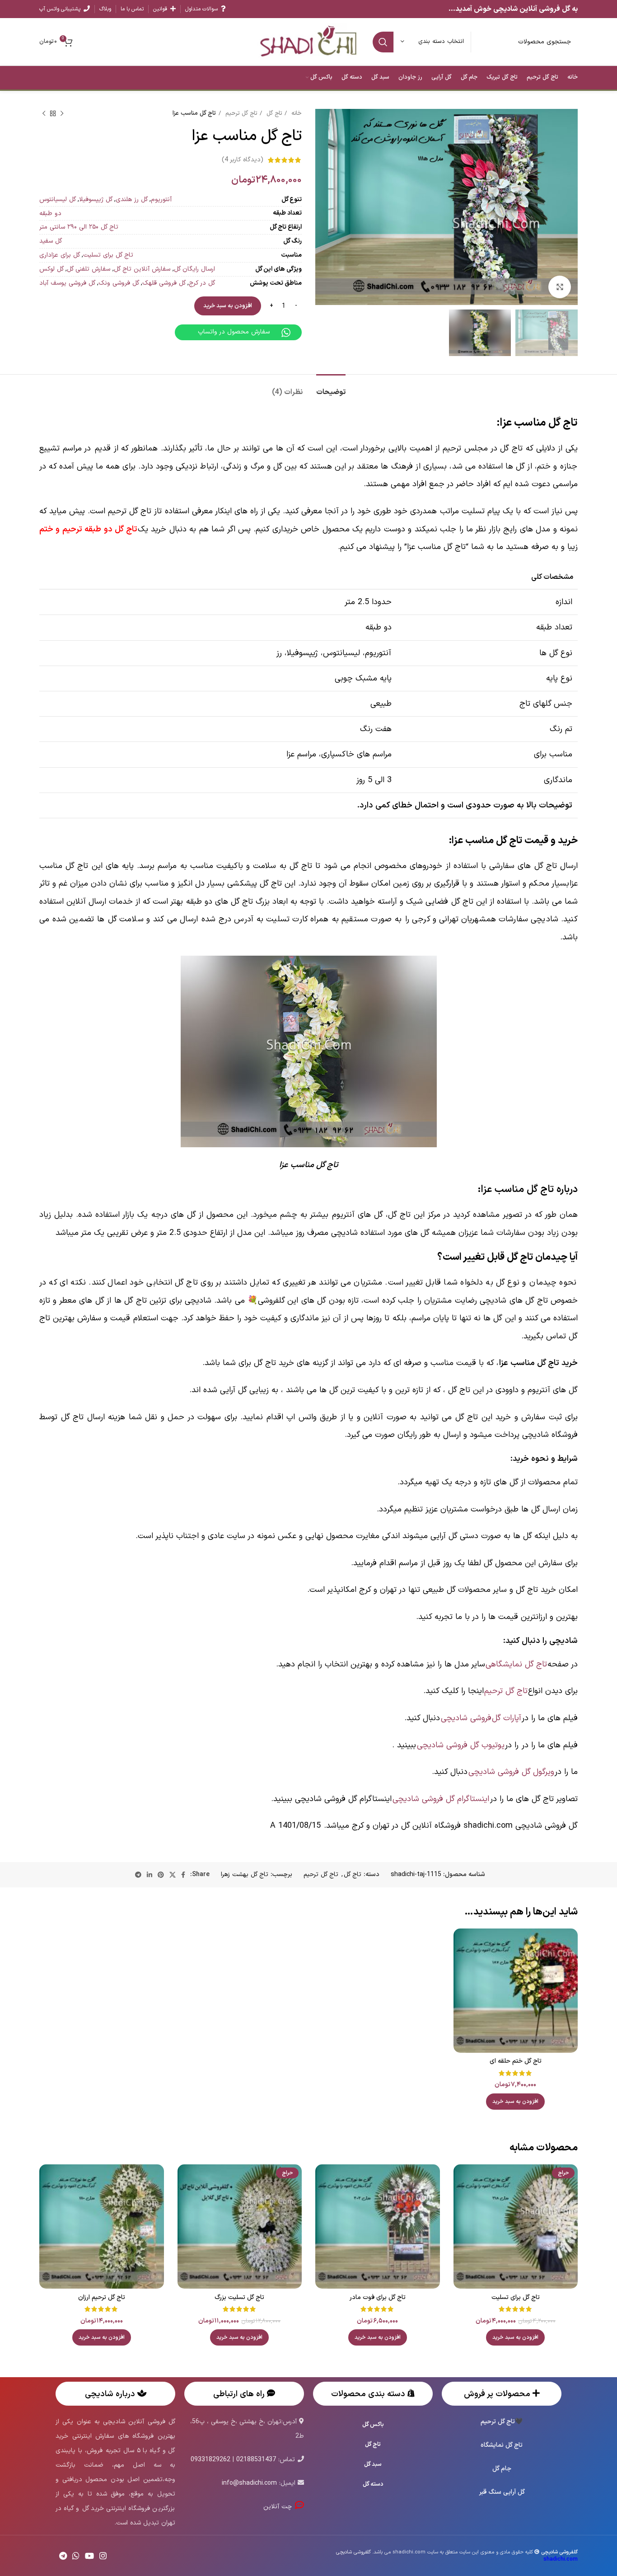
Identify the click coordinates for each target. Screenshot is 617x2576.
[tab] (331, 388)
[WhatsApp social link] (76, 2556)
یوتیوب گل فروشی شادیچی (461, 1745)
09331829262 (210, 2460)
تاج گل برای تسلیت (108, 255)
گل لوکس (51, 269)
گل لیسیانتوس (58, 199)
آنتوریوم (161, 199)
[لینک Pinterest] (161, 1875)
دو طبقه (50, 213)
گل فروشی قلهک (164, 283)
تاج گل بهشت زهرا (245, 1875)
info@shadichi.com (249, 2483)
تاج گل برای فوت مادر (378, 2297)
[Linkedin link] (150, 1875)
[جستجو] (383, 42)
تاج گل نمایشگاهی (516, 1664)
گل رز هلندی (132, 199)
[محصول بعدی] (44, 114)
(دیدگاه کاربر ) (243, 160)
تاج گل (273, 113)
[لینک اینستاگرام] (103, 2556)
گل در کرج (202, 283)
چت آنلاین (279, 2507)
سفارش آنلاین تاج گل (142, 269)
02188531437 (256, 2460)
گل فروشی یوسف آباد (67, 283)
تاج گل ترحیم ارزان (102, 2297)
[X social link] (173, 1875)
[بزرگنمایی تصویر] (560, 287)
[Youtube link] (89, 2556)
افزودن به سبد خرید (228, 306)
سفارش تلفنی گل (89, 269)
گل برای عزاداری (60, 255)
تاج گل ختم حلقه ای (516, 2061)
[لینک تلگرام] (138, 1875)
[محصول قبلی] (62, 114)
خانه (295, 113)
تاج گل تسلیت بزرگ (239, 2297)
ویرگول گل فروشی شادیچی (511, 1772)
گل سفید (51, 241)
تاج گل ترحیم (240, 113)
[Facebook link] (183, 1875)
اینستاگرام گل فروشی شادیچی (441, 1799)
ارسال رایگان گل (194, 269)
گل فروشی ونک (119, 283)
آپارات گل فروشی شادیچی (481, 1718)
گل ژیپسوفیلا (96, 199)
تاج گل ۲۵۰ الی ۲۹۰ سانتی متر (79, 227)
